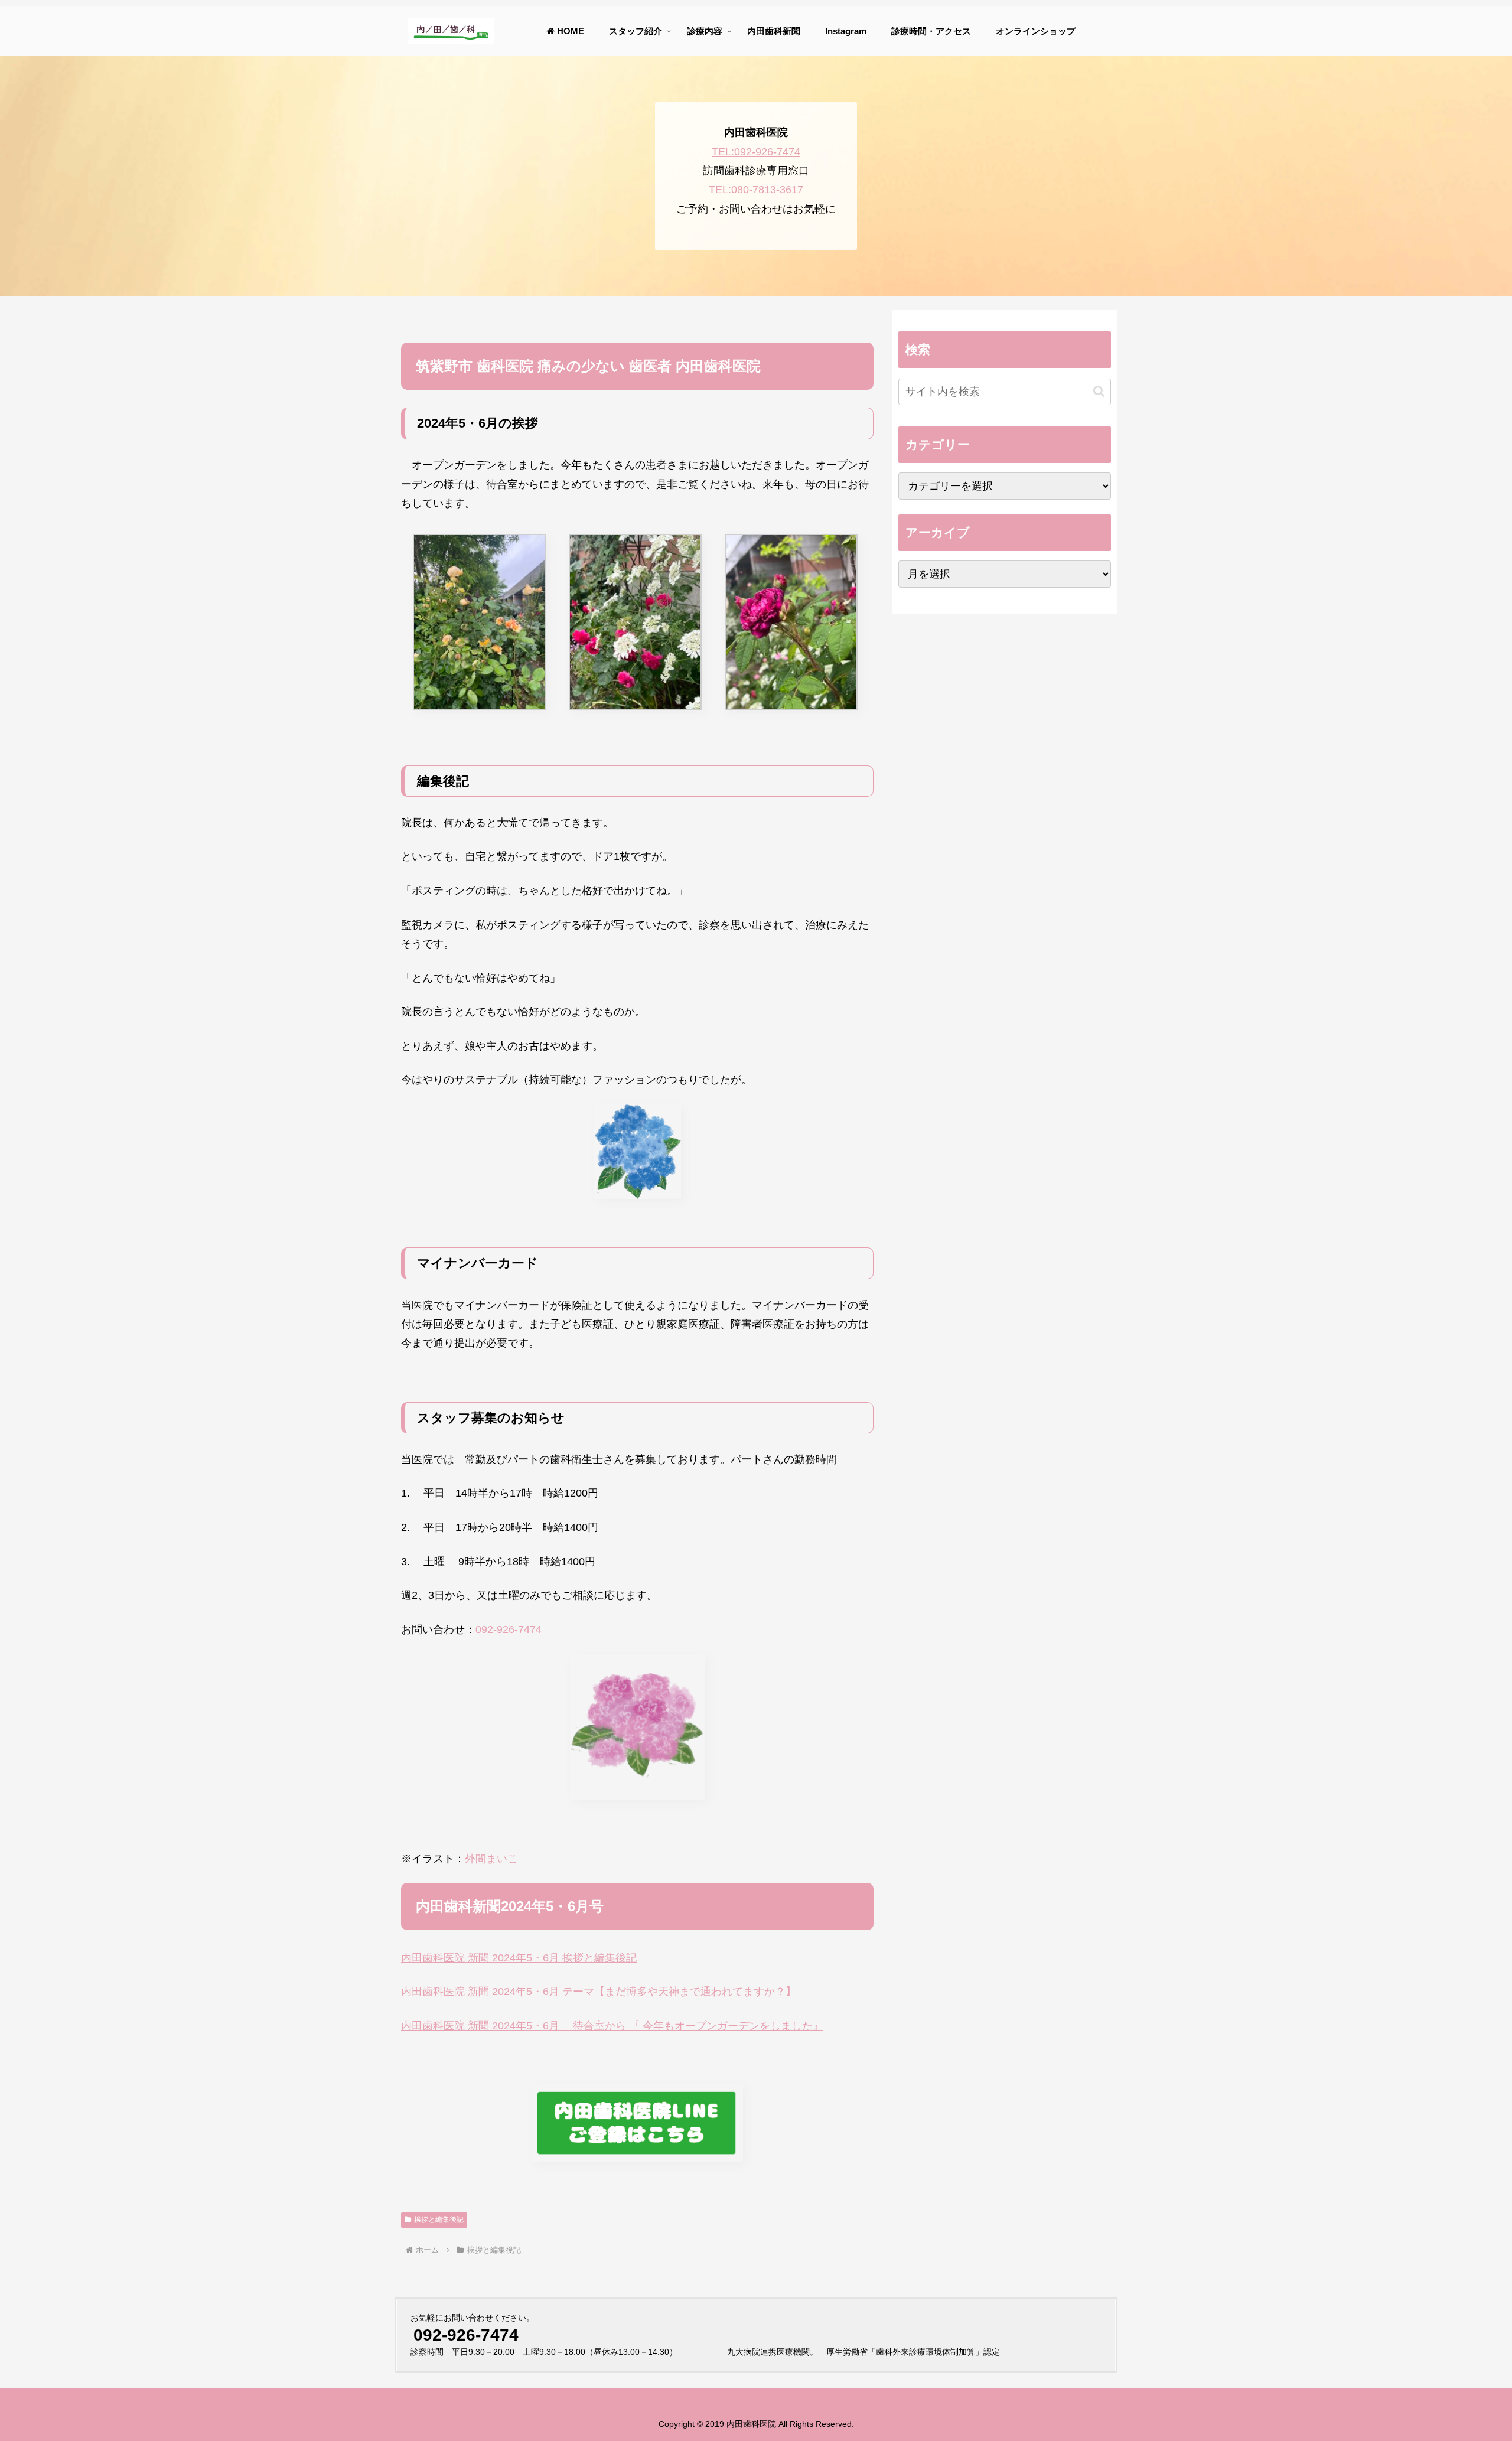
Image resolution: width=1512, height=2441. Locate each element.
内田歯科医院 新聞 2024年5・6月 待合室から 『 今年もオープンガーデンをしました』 (612, 2026)
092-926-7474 (509, 1629)
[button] (1099, 391)
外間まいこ (491, 1859)
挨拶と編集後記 (439, 2220)
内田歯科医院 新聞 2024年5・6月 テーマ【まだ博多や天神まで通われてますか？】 (599, 1992)
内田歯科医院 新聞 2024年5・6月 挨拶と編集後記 (519, 1958)
